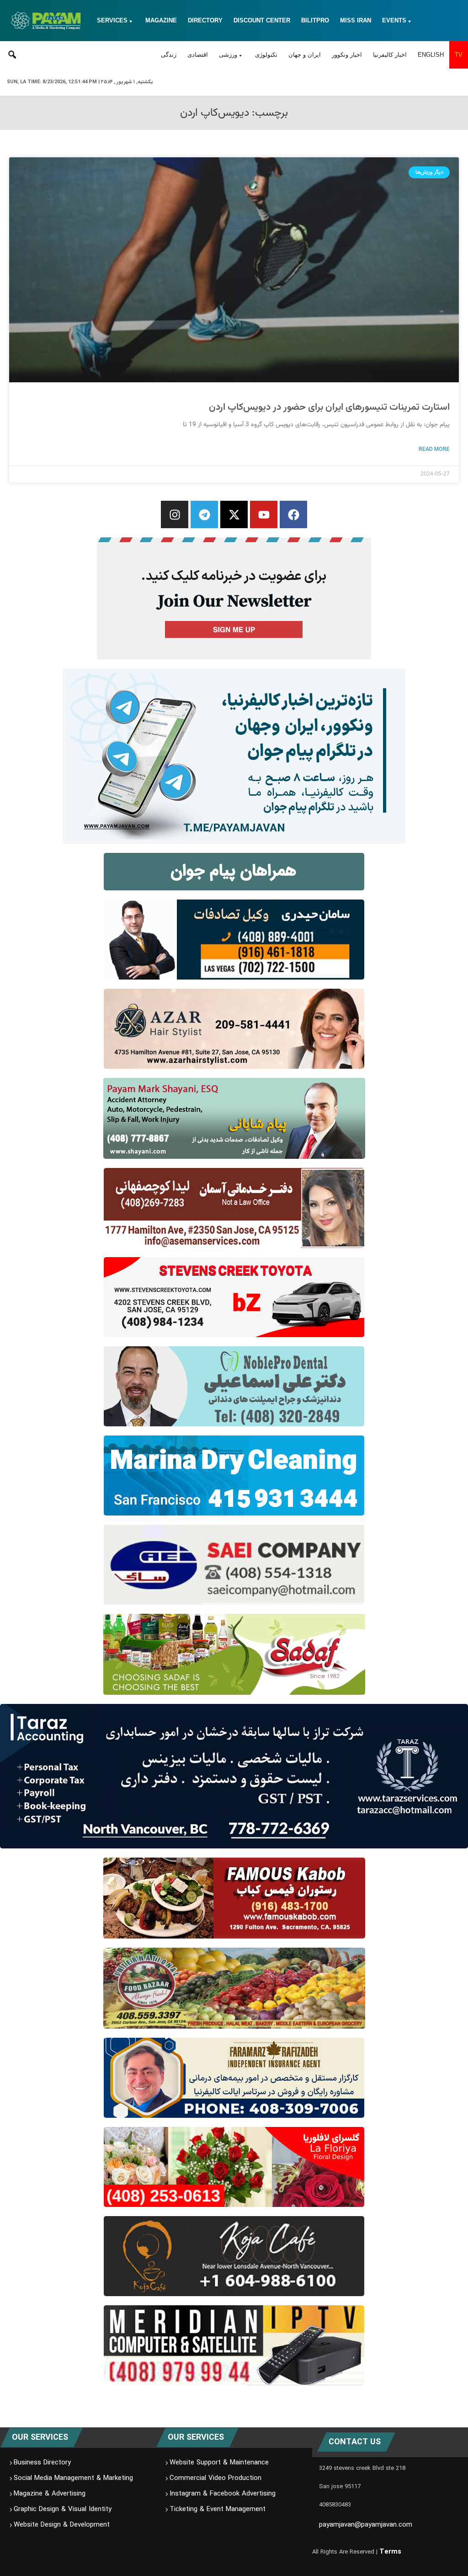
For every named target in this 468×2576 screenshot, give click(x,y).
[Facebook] (293, 514)
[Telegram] (204, 514)
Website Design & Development (62, 2525)
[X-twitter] (234, 514)
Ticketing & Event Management (218, 2509)
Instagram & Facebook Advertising (223, 2494)
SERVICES (112, 20)
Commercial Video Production (215, 2478)
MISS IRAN (356, 20)
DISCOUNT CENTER (262, 20)
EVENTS (394, 20)
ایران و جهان (305, 55)
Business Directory (42, 2463)
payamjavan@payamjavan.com (366, 2525)
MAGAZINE (161, 20)
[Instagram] (175, 514)
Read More (434, 449)
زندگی (169, 55)
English (431, 55)
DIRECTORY (205, 20)
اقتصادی (198, 55)
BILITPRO (315, 20)
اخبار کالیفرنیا (390, 55)
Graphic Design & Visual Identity (63, 2509)
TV (459, 55)
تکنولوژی (266, 55)
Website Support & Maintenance (219, 2463)
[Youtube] (264, 514)
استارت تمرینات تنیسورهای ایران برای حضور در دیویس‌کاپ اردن (329, 407)
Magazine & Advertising (50, 2494)
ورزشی (228, 55)
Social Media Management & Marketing (73, 2478)
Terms (390, 2552)
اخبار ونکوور (347, 55)
